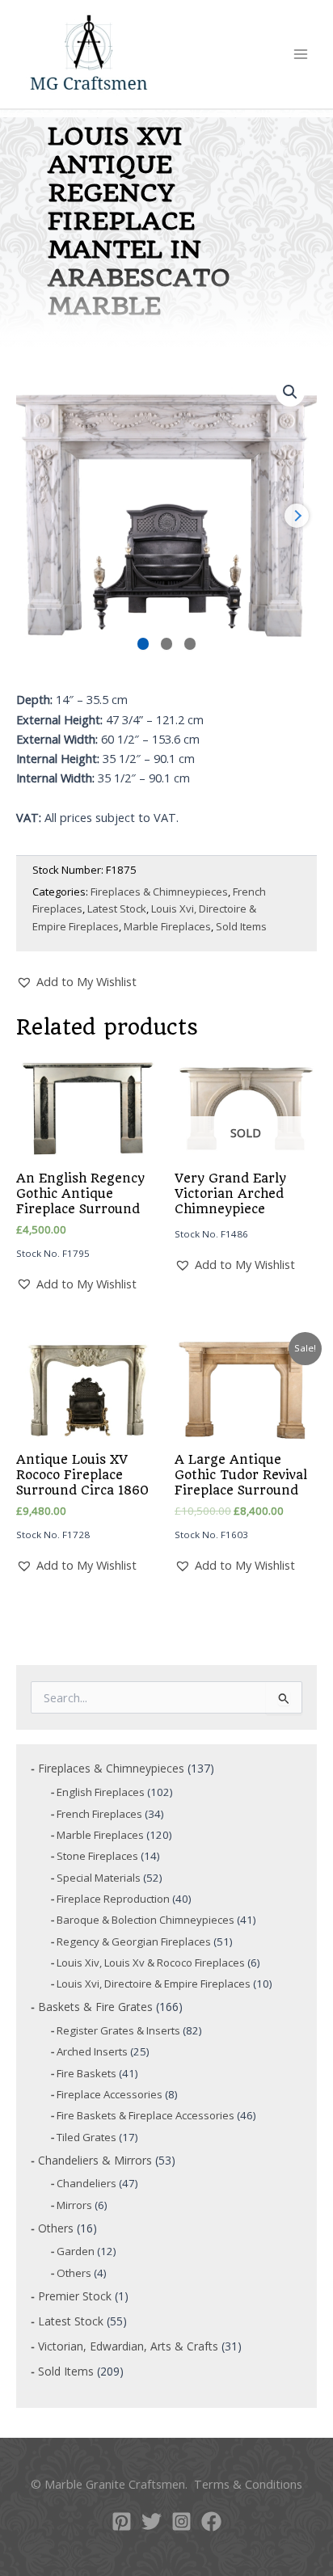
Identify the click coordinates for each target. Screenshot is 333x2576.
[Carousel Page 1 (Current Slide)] (143, 644)
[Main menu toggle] (301, 54)
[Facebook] (211, 2521)
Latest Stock (117, 909)
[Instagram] (181, 2521)
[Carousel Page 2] (167, 644)
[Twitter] (152, 2521)
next (297, 516)
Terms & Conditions (248, 2484)
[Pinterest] (122, 2521)
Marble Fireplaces (167, 926)
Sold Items (241, 926)
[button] (290, 392)
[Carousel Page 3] (190, 644)
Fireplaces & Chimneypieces (159, 892)
